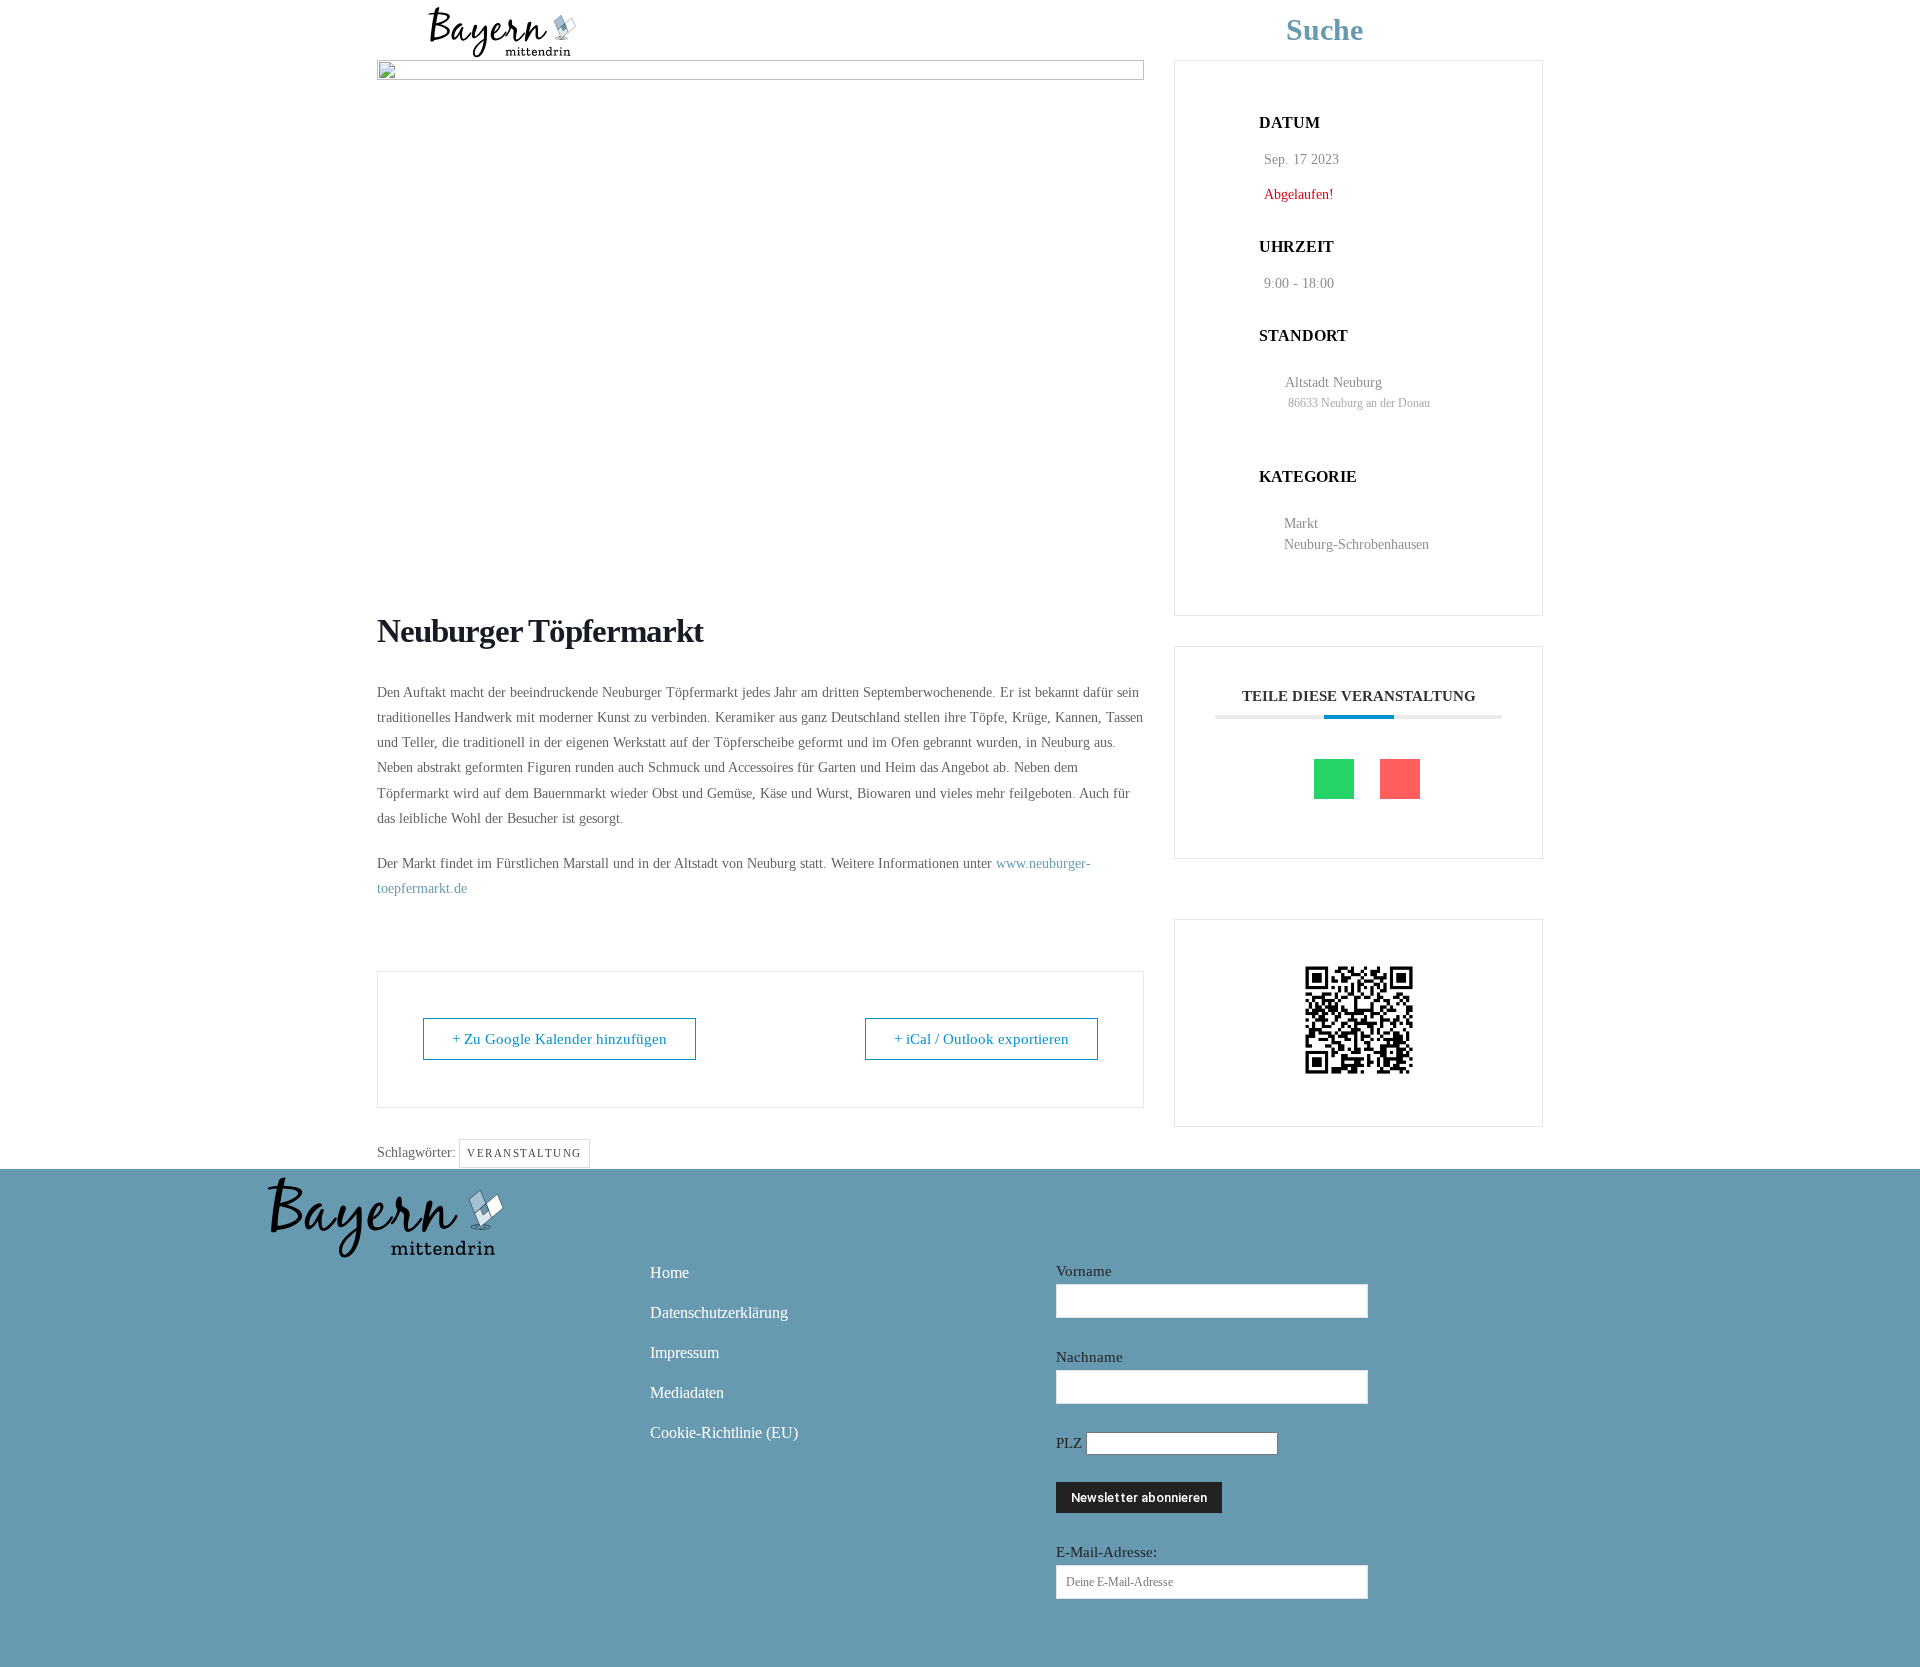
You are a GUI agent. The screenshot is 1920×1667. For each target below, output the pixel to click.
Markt (1301, 523)
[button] (1354, 30)
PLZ (1071, 1443)
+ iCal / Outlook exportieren (981, 1039)
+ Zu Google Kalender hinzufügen (559, 1039)
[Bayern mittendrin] (501, 29)
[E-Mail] (1400, 779)
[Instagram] (346, 1287)
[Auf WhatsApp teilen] (1334, 779)
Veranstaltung (524, 1153)
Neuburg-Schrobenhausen (1356, 544)
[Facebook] (288, 1287)
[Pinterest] (404, 1287)
